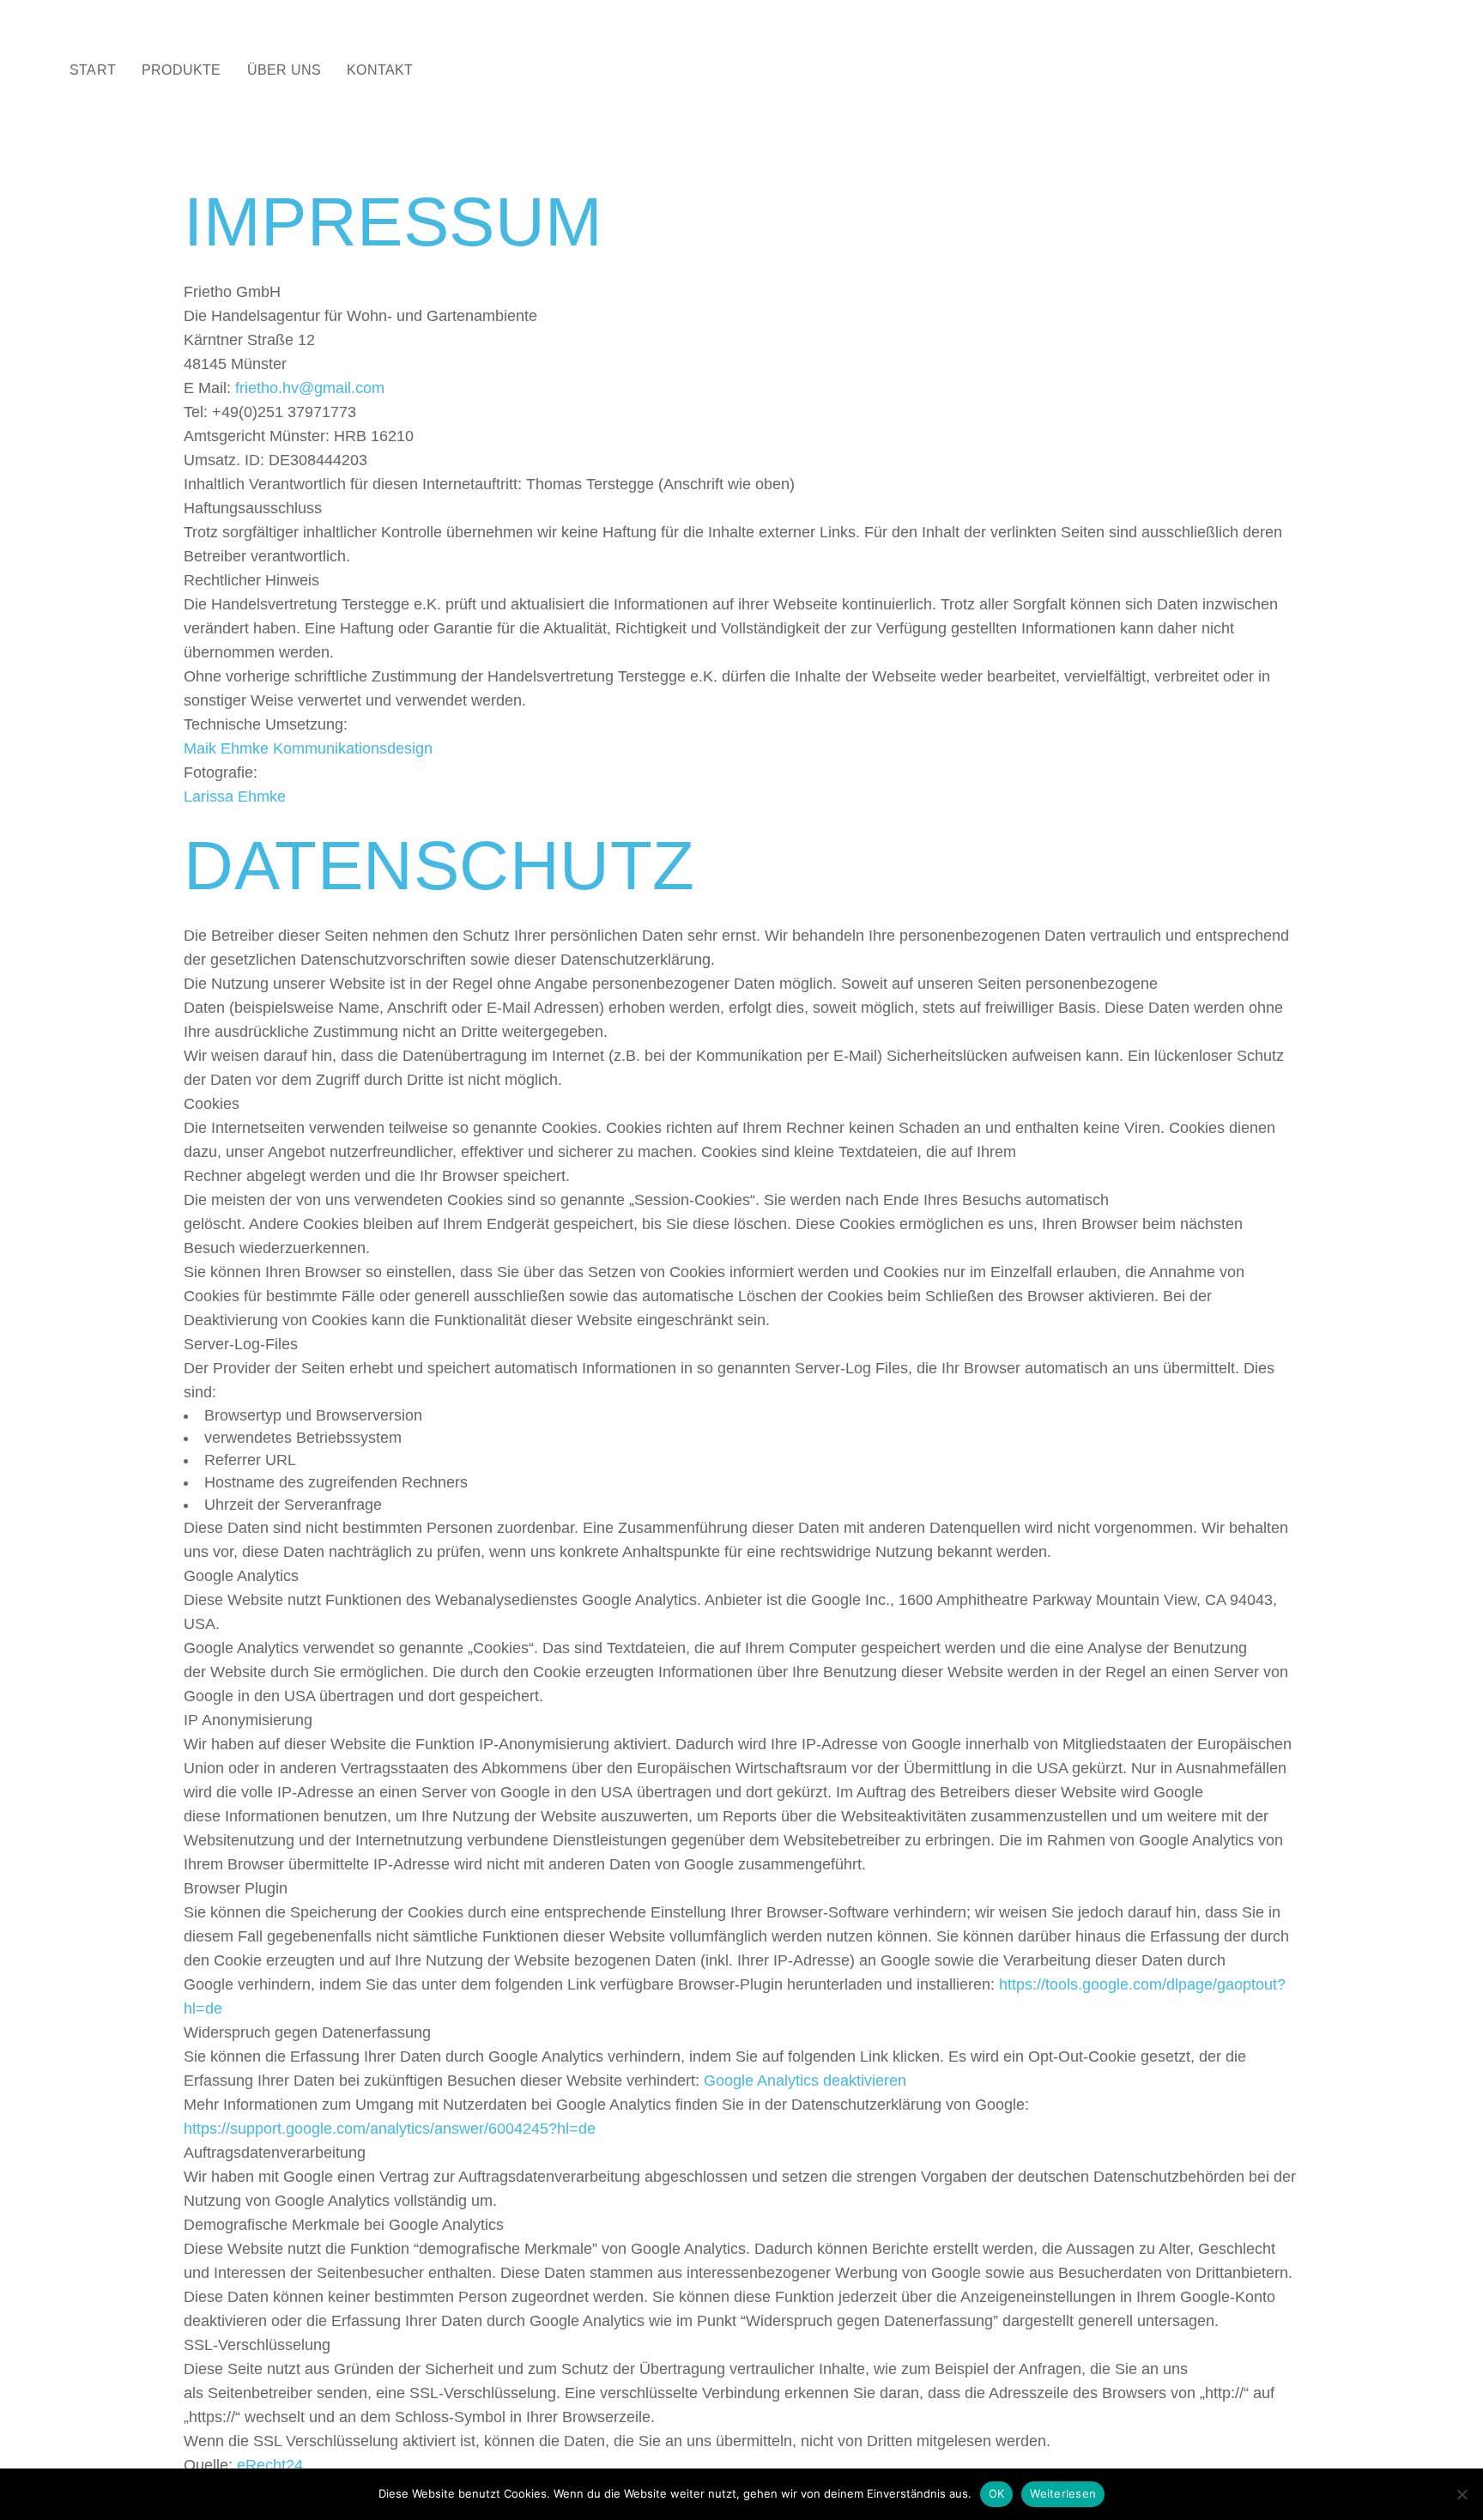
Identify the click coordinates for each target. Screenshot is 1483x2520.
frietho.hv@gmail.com (310, 388)
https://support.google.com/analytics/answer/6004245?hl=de (390, 2129)
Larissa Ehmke (235, 797)
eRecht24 (270, 2465)
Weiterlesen (1063, 2493)
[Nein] (1462, 2494)
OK (997, 2493)
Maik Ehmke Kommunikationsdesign (308, 748)
